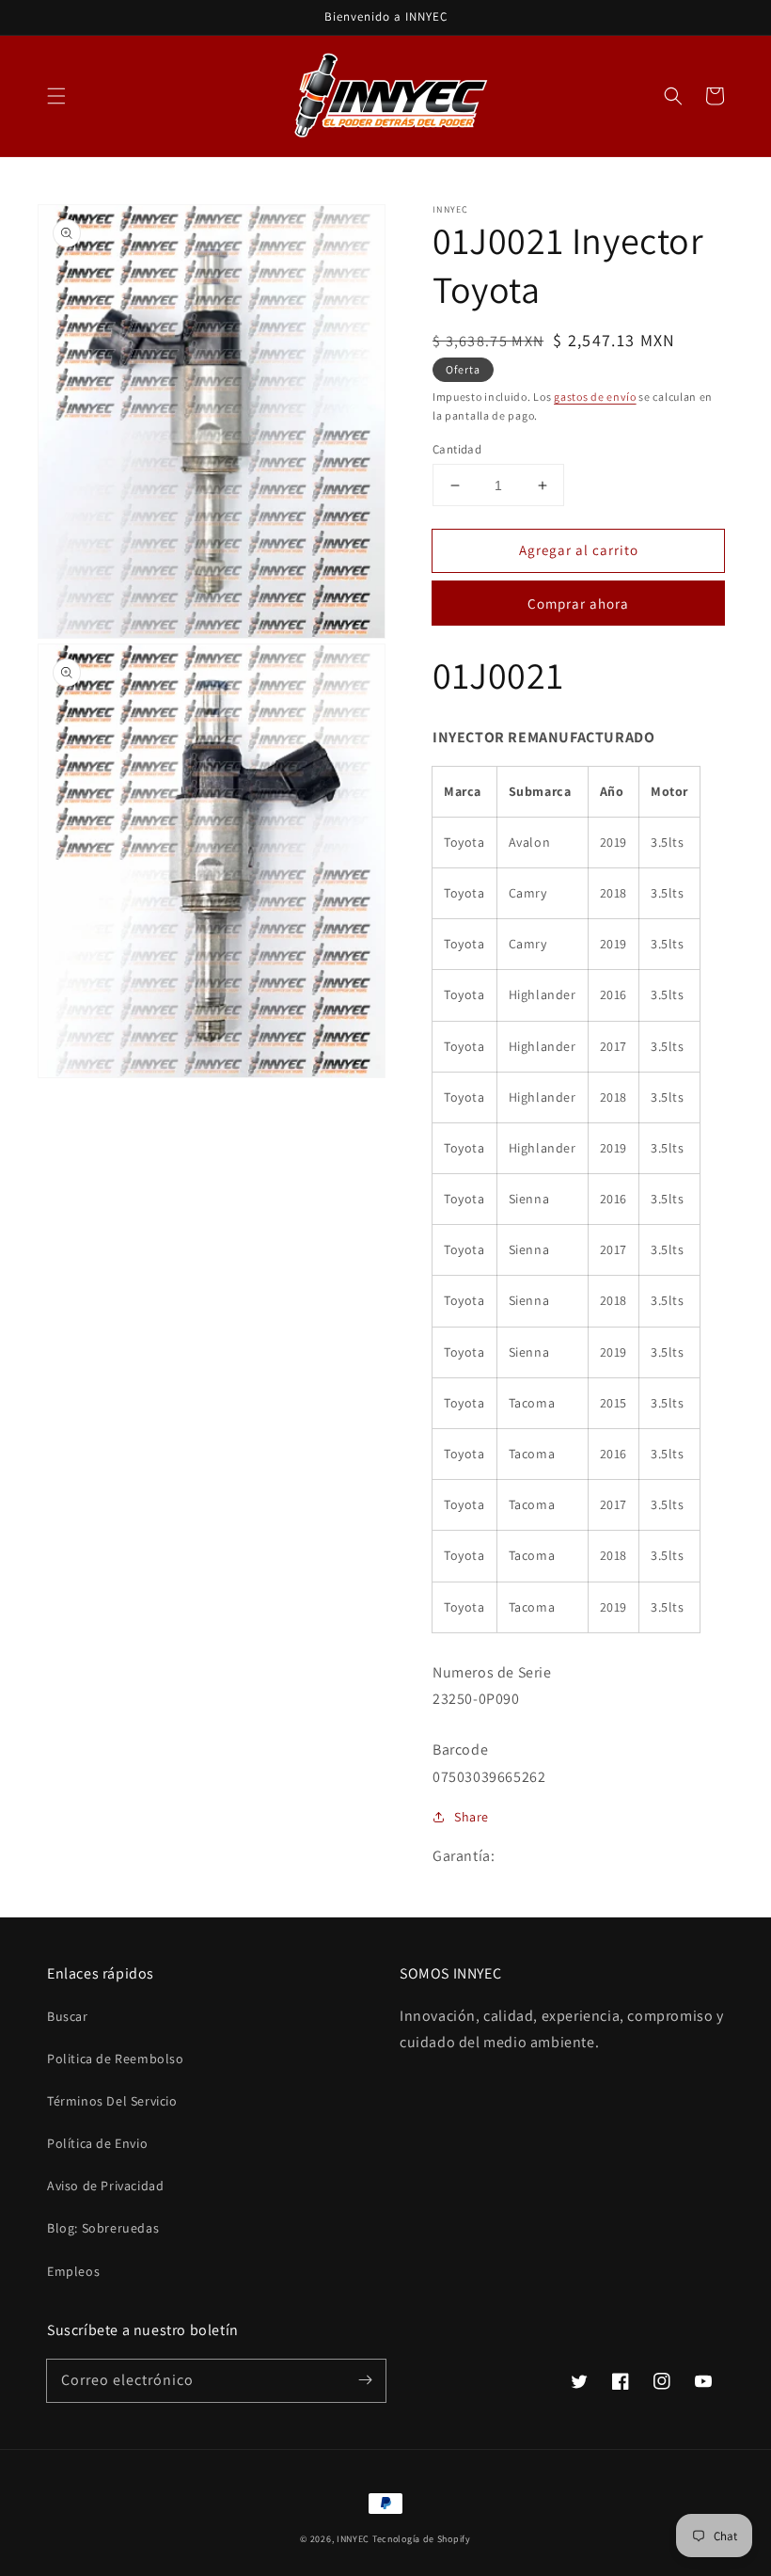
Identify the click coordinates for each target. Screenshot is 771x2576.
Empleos (73, 2271)
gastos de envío (595, 397)
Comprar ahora (578, 604)
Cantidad (457, 449)
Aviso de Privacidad (105, 2186)
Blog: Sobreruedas (103, 2228)
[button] (56, 96)
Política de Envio (97, 2143)
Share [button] (472, 1817)
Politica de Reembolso (116, 2059)
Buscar (68, 2016)
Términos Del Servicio (112, 2101)
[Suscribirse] (365, 2380)
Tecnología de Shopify (422, 2539)
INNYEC (353, 2539)
